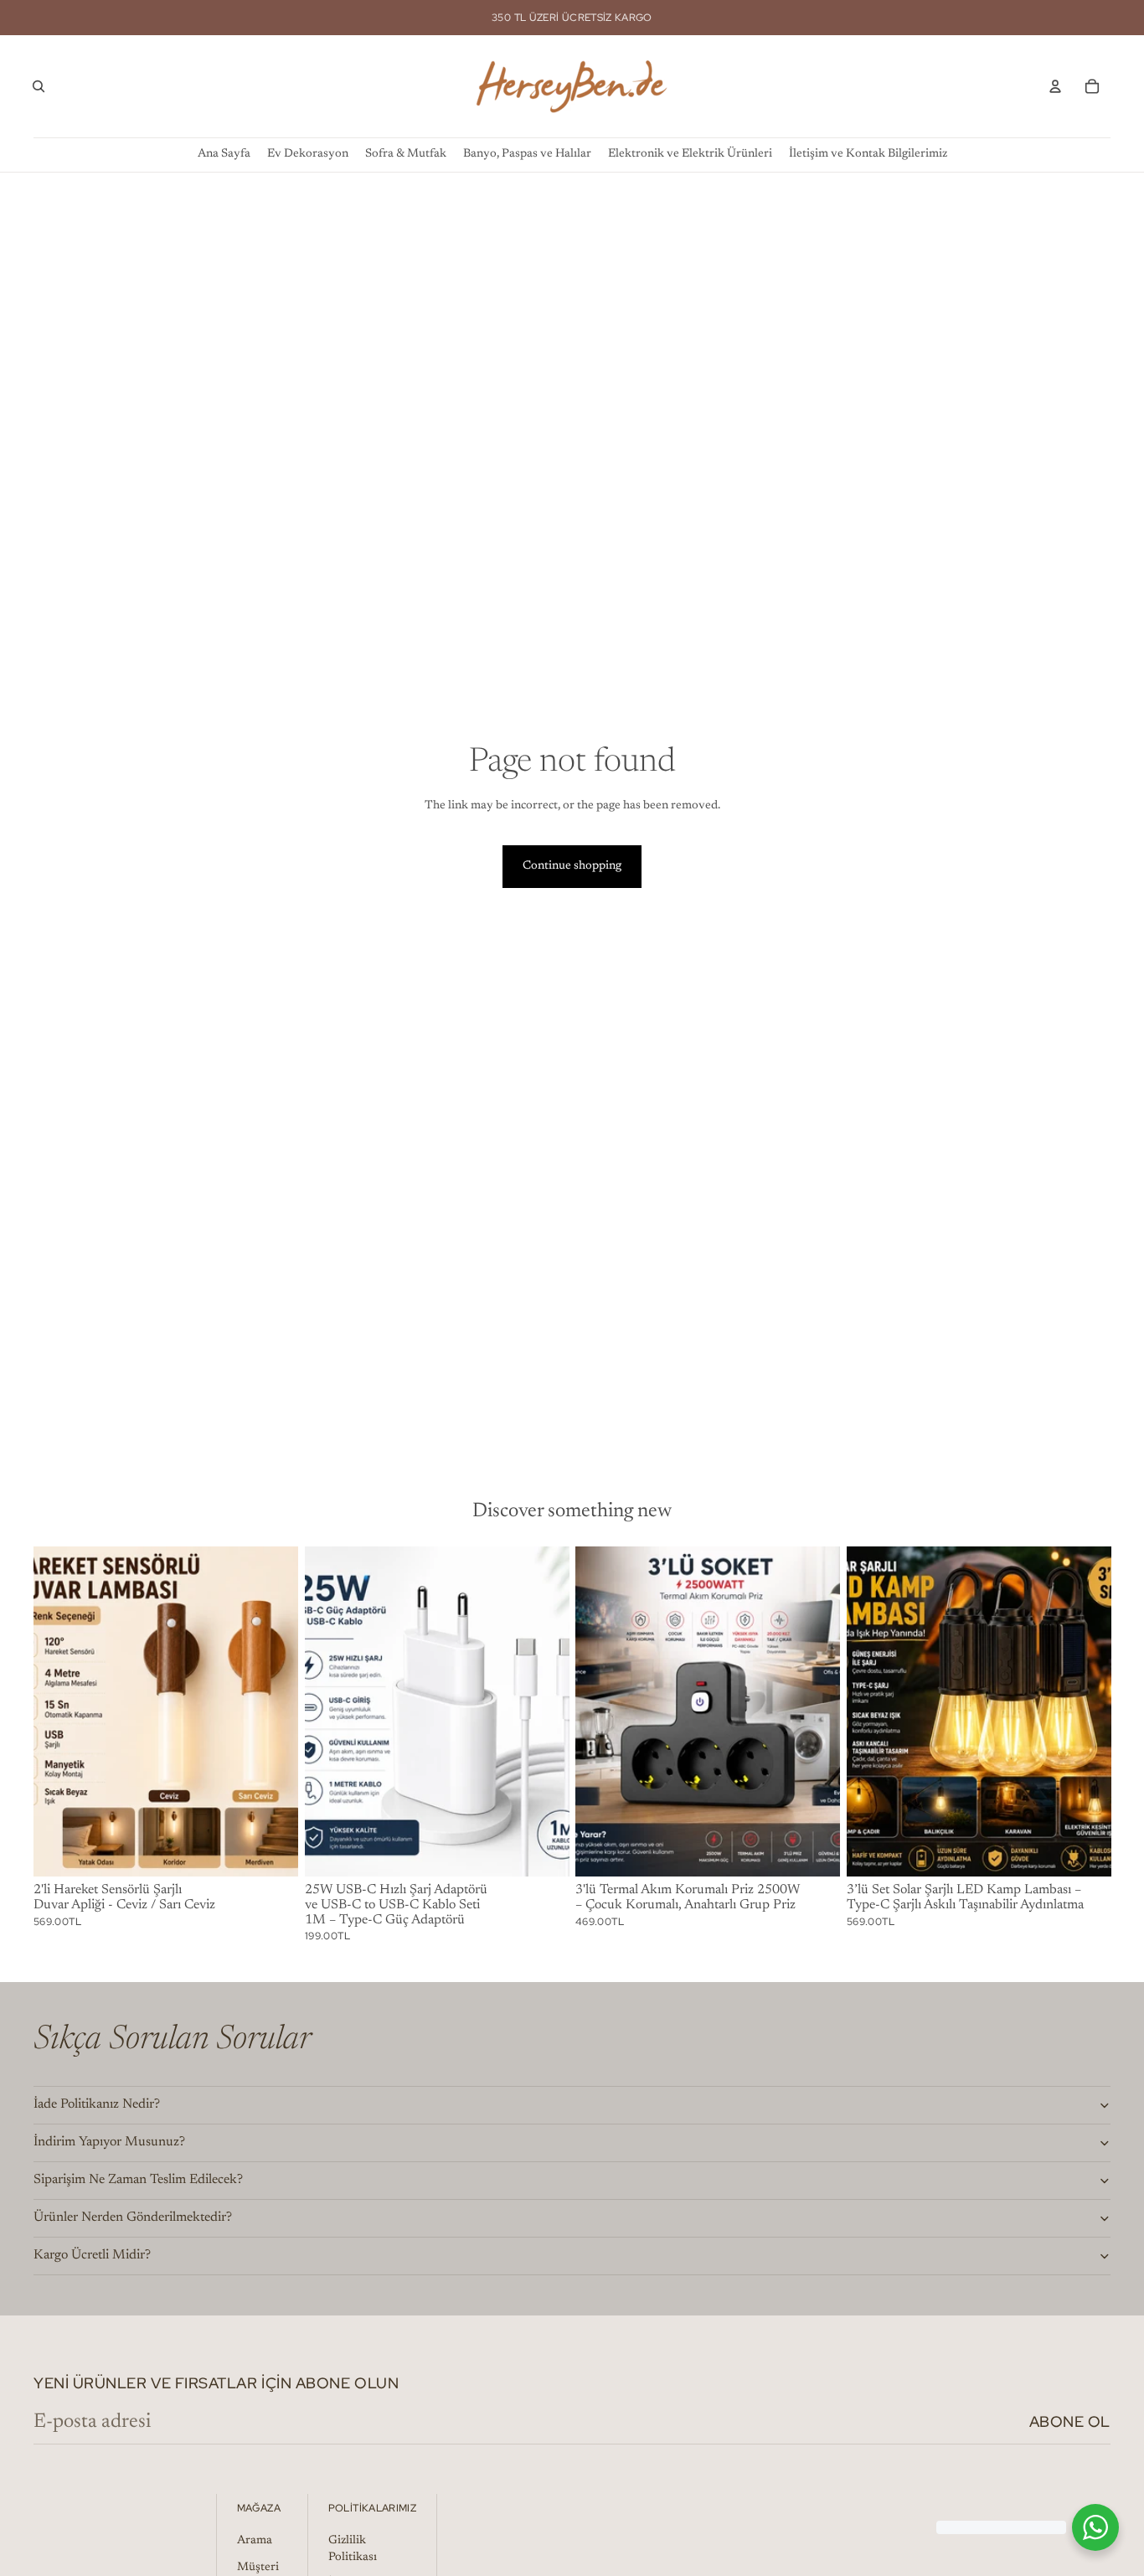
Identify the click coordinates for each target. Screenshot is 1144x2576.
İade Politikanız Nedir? (97, 2104)
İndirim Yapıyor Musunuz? (109, 2142)
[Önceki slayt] (59, 1711)
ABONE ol (1070, 2421)
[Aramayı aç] (39, 86)
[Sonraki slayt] (273, 1711)
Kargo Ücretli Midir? (92, 2255)
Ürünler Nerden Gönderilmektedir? (133, 2217)
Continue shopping (572, 866)
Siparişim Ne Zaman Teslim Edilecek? (138, 2180)
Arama (255, 2541)
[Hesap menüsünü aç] (1055, 86)
